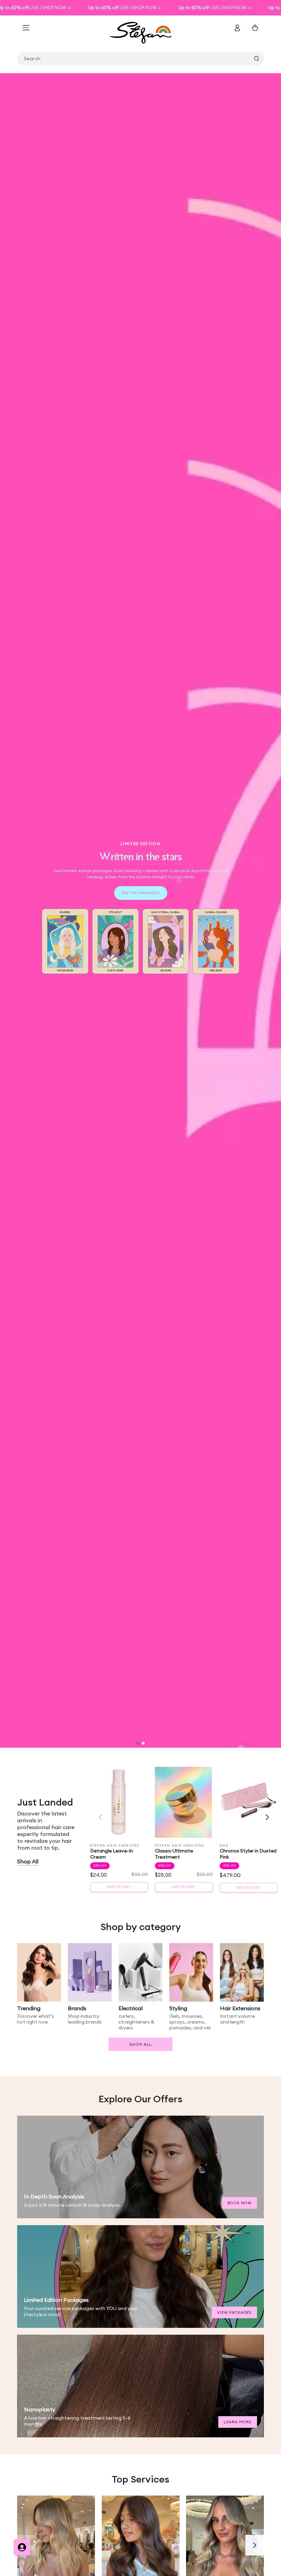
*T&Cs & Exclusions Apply (140, 957)
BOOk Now (240, 2203)
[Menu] (26, 28)
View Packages (234, 2312)
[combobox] (140, 59)
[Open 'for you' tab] (22, 2547)
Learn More (238, 2422)
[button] (138, 1743)
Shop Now (140, 941)
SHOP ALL (140, 2044)
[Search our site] (256, 59)
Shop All (28, 1861)
